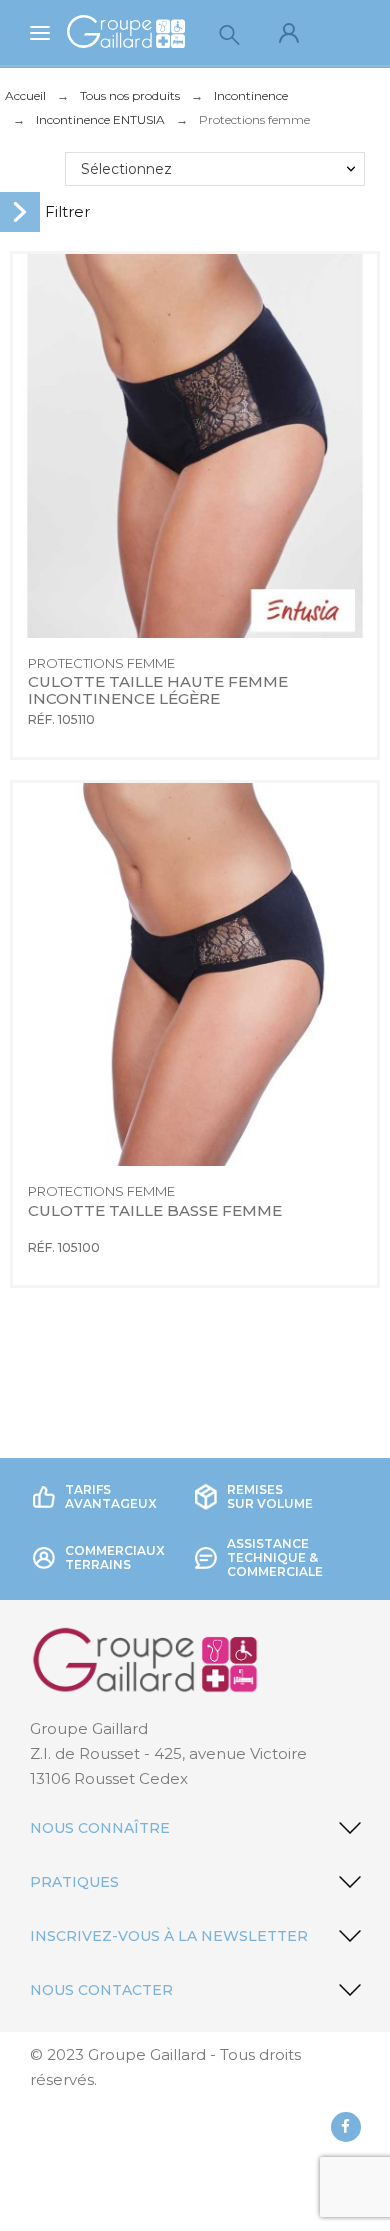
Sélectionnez (126, 169)
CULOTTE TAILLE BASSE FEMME (155, 1210)
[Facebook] (346, 2127)
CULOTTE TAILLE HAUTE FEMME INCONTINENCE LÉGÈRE (160, 690)
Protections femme (101, 663)
